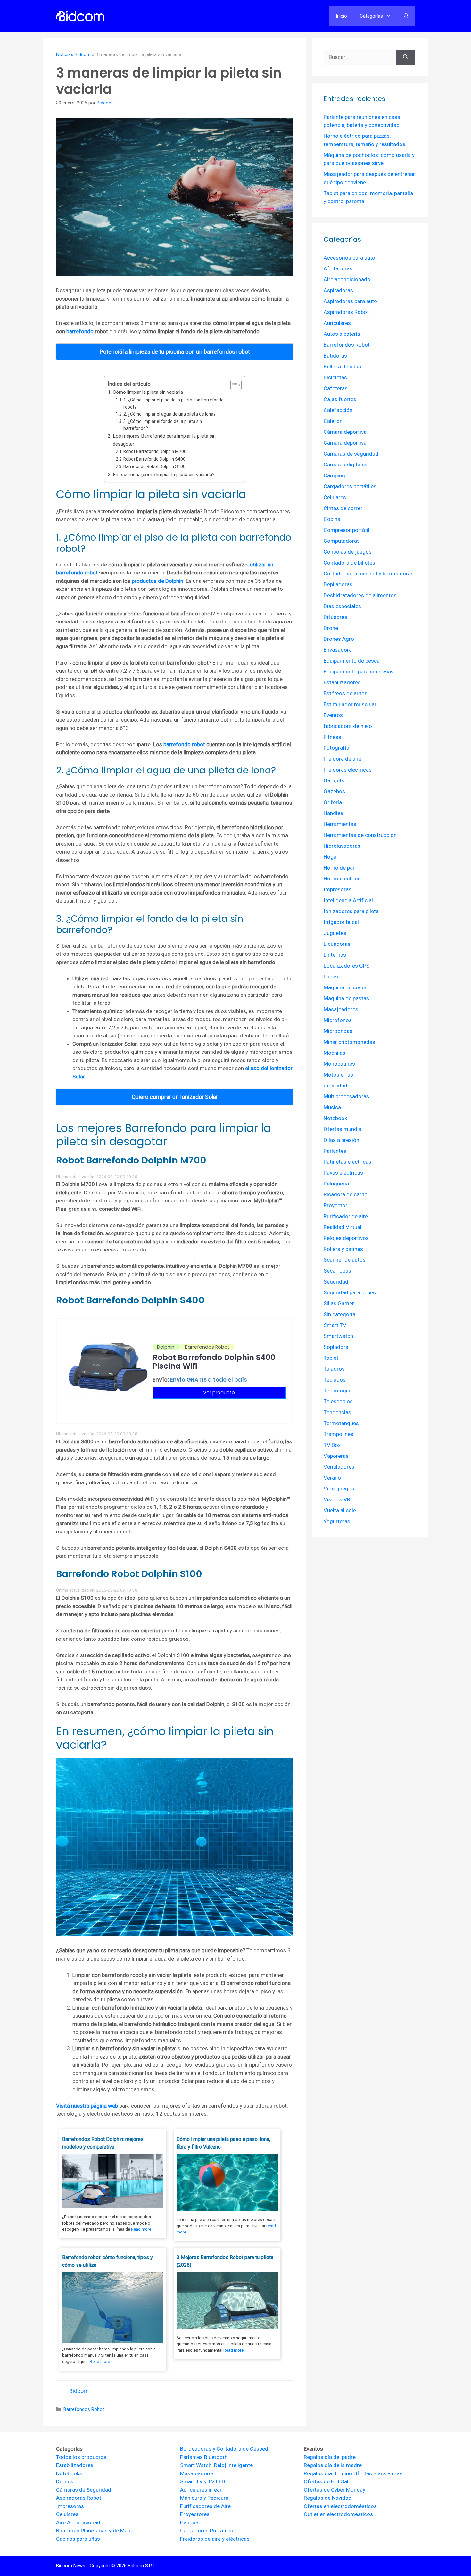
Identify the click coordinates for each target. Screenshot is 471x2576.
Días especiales (342, 606)
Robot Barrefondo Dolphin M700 (155, 451)
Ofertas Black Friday (378, 2473)
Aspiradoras (338, 290)
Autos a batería (342, 334)
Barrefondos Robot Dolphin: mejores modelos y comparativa (103, 2143)
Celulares (335, 497)
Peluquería (336, 1184)
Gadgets (334, 780)
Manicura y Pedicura (204, 2498)
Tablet (331, 1358)
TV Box (332, 1445)
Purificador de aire (346, 1216)
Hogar (331, 857)
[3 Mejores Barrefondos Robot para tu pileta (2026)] (227, 2327)
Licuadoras (337, 944)
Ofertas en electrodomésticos (340, 2506)
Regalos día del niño (328, 2473)
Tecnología (337, 1391)
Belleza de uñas (342, 367)
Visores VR (337, 1499)
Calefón (333, 421)
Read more (141, 2229)
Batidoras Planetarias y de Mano (95, 2531)
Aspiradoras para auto (350, 301)
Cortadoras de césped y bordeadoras (369, 574)
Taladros (334, 1369)
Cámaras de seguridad (351, 454)
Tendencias (337, 1412)
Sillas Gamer (339, 1303)
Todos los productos (81, 2457)
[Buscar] (405, 57)
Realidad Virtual (343, 1227)
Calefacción (338, 410)
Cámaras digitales (346, 465)
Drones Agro (339, 639)
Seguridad (336, 1282)
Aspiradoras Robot (346, 312)
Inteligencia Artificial (348, 900)
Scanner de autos (345, 1260)
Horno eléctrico (342, 879)
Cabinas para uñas (78, 2539)
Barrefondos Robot (84, 2410)
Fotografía (336, 748)
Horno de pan (340, 868)
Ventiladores (339, 1467)
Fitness (332, 737)
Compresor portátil (347, 530)
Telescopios (338, 1401)
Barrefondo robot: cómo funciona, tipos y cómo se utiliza (107, 2261)
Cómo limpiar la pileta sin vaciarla (148, 392)
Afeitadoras (338, 268)
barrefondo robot (184, 744)
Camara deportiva (345, 443)
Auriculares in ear (201, 2490)
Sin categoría (339, 1314)
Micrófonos (338, 1020)
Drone (331, 628)
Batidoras (335, 356)
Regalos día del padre (330, 2457)
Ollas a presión (341, 1140)
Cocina (332, 519)
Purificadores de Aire (205, 2506)
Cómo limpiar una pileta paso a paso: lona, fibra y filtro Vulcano (223, 2143)
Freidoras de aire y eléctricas (215, 2539)
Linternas (335, 955)
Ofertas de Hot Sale (327, 2481)
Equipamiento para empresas (359, 672)
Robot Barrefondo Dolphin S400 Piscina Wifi (214, 1362)
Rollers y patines (343, 1249)
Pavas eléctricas (343, 1173)
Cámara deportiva (345, 432)
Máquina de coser (345, 987)
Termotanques (341, 1423)
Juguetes (335, 933)
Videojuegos (339, 1489)
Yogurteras (337, 1521)
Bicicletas (335, 377)
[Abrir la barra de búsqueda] (406, 16)
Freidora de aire (343, 759)
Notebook (335, 1118)
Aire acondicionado (347, 279)
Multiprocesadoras (346, 1096)
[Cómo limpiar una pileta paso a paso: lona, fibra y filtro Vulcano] (227, 2209)
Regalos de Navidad (328, 2498)
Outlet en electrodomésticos (338, 2514)
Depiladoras (338, 584)
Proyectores (195, 2514)
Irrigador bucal (341, 922)
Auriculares (337, 323)
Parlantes (335, 1151)
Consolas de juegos (348, 552)
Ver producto (219, 1393)
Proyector (335, 1205)
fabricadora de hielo (348, 726)
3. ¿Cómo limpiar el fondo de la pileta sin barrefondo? (163, 425)
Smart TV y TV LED (203, 2481)
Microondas (338, 1031)
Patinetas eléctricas (347, 1162)
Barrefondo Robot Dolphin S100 (154, 466)
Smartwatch (338, 1336)
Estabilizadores (342, 682)
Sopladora (336, 1347)
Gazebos (334, 791)
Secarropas (337, 1271)
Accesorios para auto (349, 258)
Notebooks (69, 2473)
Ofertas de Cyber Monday (335, 2490)
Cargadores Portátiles (207, 2531)
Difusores (335, 617)
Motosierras (338, 1075)
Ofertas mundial (343, 1129)
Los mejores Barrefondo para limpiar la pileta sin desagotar (164, 440)
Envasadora (338, 650)
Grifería (333, 802)
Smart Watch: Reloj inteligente (216, 2465)
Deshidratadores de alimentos (360, 595)
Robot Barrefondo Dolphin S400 (154, 459)
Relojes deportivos (346, 1238)
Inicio (341, 16)
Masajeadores (341, 1009)
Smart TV (335, 1325)
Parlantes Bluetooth (204, 2457)
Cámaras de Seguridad (84, 2490)
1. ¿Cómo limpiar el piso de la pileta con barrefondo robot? (174, 403)
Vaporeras (336, 1456)
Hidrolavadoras (342, 846)
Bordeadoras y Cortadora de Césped (224, 2449)
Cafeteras (336, 388)
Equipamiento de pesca (352, 661)
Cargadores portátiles (350, 486)
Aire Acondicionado (80, 2522)
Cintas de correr (343, 508)
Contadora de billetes (349, 563)
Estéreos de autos (346, 693)
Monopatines (339, 1064)
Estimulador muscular (350, 704)
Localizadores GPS (347, 966)
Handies (333, 813)
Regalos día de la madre (333, 2465)
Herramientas (340, 824)
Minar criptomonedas (349, 1042)
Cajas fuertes (340, 399)
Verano (332, 1478)
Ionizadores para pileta (351, 911)
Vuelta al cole (340, 1510)
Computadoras (342, 541)
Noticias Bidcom (73, 55)
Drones (65, 2481)
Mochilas (335, 1053)
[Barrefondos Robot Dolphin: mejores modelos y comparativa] (113, 2206)
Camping (334, 475)
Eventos (333, 715)
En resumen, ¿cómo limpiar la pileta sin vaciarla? (164, 475)
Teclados (335, 1380)
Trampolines (339, 1434)
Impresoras (338, 889)
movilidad (335, 1086)
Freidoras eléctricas (348, 770)
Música (332, 1107)
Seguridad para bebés (350, 1292)
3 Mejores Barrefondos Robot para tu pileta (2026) (225, 2261)
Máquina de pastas (346, 998)
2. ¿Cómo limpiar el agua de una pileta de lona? (169, 414)
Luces (331, 977)
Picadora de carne (345, 1194)
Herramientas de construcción (360, 835)
